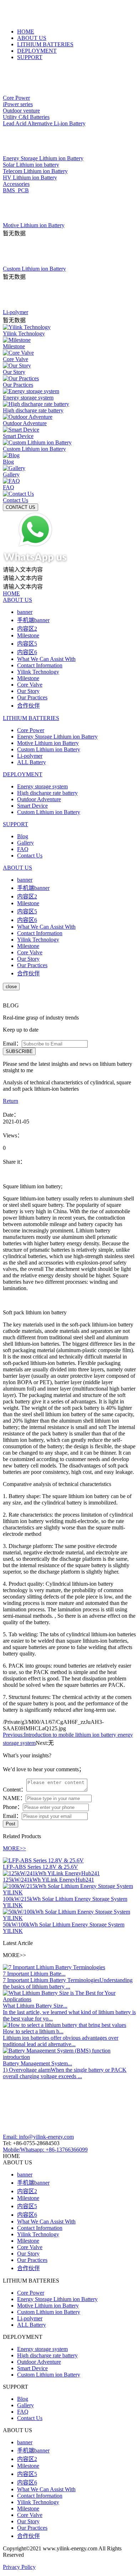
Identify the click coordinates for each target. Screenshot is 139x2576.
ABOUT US (32, 38)
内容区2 (27, 629)
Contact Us (30, 856)
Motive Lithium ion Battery (48, 743)
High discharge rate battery (47, 793)
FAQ (23, 849)
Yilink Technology (38, 672)
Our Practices (32, 697)
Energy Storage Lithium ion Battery (57, 737)
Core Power (31, 730)
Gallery (25, 843)
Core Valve (30, 685)
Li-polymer (30, 756)
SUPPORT (30, 57)
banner (25, 612)
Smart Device (32, 806)
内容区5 (27, 644)
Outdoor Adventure (39, 799)
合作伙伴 (29, 706)
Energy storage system (42, 786)
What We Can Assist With (46, 659)
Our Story (28, 691)
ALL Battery (32, 762)
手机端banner (33, 620)
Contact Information (40, 665)
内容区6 (27, 652)
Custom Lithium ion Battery (49, 749)
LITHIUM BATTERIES (45, 44)
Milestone (28, 635)
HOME (26, 32)
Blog (23, 836)
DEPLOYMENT (37, 51)
